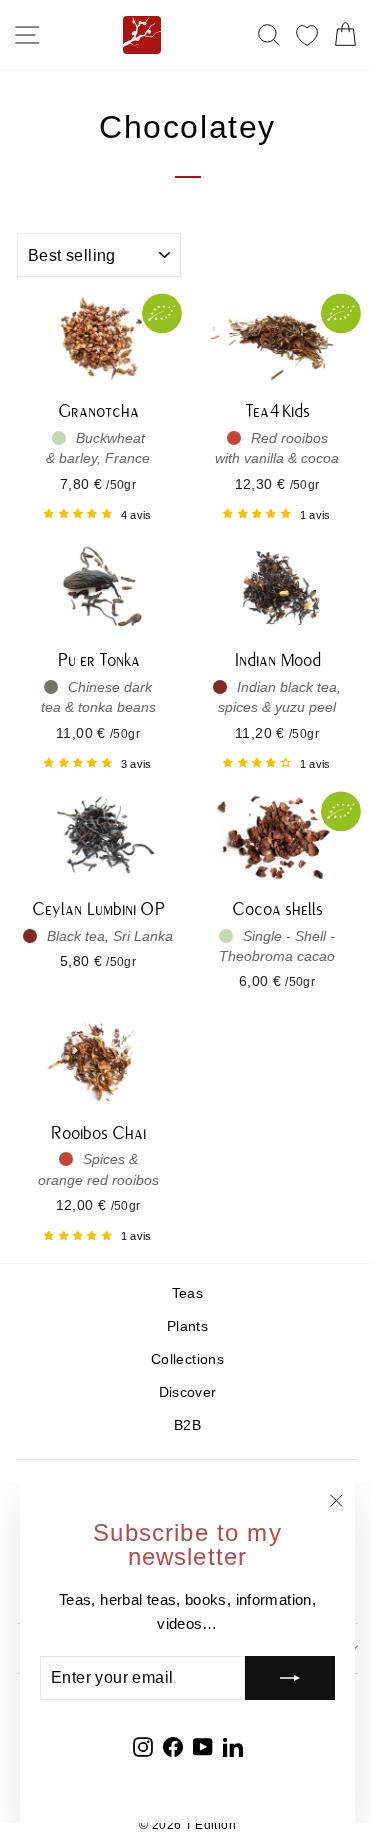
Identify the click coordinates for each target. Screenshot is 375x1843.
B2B (187, 1425)
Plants (187, 1326)
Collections (187, 1359)
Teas (187, 1293)
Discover (188, 1392)
